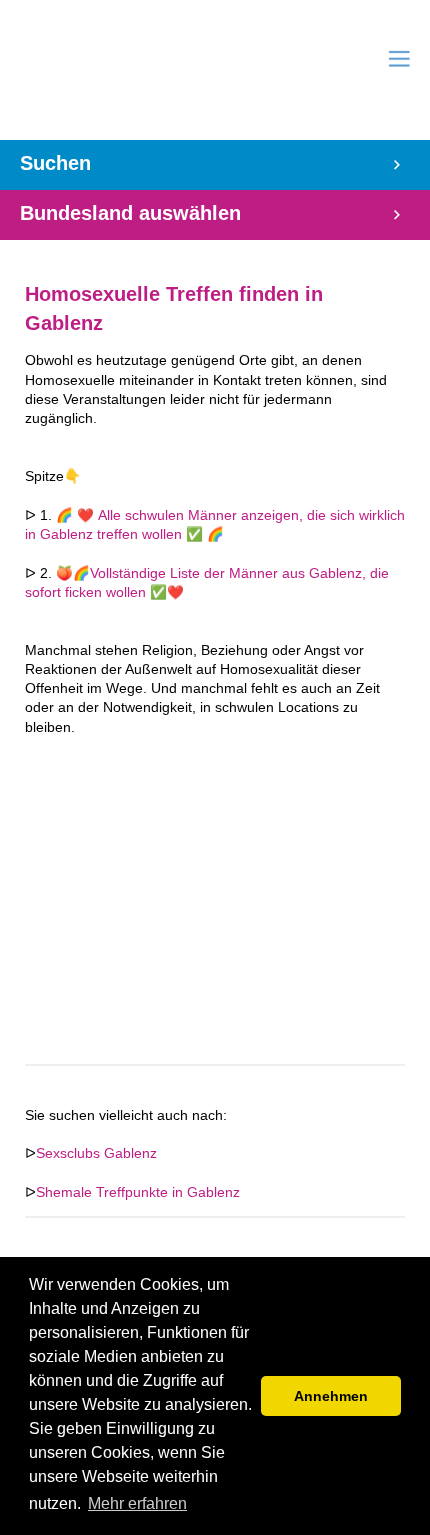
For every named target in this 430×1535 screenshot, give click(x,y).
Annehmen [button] (331, 1396)
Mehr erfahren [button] (137, 1503)
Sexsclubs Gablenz (96, 1153)
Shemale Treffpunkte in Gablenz (138, 1192)
